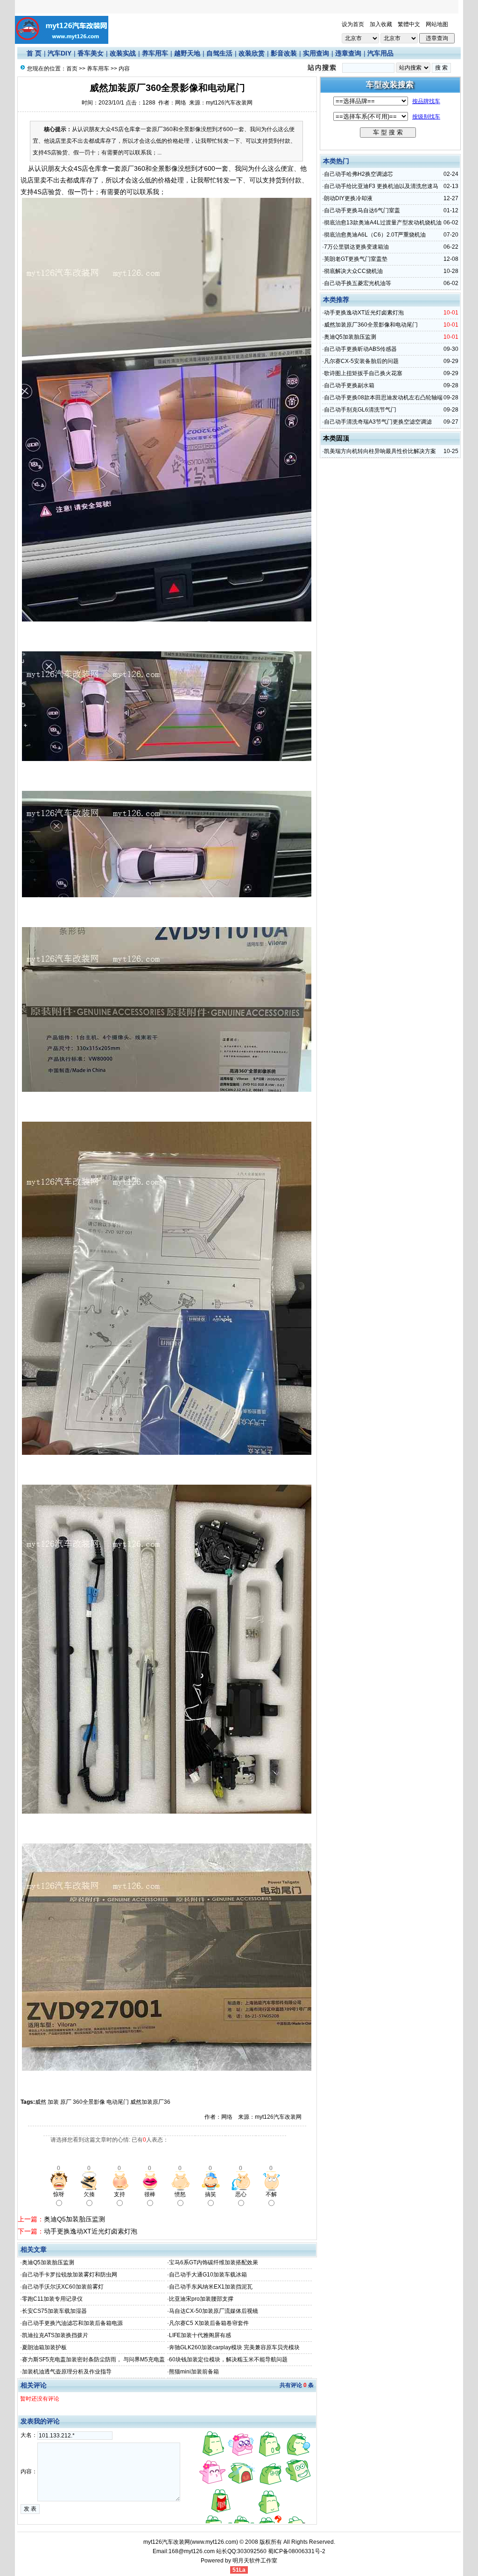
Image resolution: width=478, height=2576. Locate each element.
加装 (53, 2102)
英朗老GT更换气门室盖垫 (356, 259)
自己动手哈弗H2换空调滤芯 (358, 174)
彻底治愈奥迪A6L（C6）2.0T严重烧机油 (375, 235)
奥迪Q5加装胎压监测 (74, 2219)
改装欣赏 (252, 53)
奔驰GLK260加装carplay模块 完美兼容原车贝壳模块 (234, 2347)
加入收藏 (381, 24)
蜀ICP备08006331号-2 (297, 2551)
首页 (72, 69)
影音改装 (284, 53)
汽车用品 (380, 53)
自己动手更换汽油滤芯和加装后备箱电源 (72, 2323)
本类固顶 (336, 438)
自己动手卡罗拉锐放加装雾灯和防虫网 (70, 2275)
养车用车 (155, 53)
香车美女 (91, 53)
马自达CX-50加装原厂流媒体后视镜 (214, 2311)
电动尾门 (118, 2102)
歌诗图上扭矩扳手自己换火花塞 (363, 373)
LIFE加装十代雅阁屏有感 (200, 2335)
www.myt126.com (214, 2542)
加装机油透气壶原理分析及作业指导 (67, 2372)
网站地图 (437, 24)
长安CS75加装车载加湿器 (54, 2311)
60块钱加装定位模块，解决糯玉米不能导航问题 (228, 2360)
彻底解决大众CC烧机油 (353, 271)
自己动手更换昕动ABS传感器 (360, 349)
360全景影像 (89, 2102)
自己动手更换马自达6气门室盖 (362, 210)
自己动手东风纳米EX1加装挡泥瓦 (211, 2287)
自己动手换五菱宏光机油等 (358, 283)
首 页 (34, 53)
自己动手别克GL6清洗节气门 (360, 410)
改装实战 (123, 53)
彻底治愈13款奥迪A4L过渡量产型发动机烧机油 (383, 223)
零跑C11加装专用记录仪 (52, 2299)
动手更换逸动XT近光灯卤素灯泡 (91, 2231)
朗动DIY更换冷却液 (348, 198)
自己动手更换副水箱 (349, 385)
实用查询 (316, 53)
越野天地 (187, 53)
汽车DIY (60, 53)
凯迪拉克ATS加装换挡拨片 (55, 2335)
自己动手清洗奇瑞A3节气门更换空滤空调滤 (378, 422)
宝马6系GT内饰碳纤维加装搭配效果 (214, 2262)
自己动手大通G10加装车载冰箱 (208, 2275)
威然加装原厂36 (150, 2102)
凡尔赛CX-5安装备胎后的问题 (361, 361)
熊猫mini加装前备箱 (194, 2372)
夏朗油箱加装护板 (44, 2347)
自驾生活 (219, 53)
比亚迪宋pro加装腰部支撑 (201, 2299)
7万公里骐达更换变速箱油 (356, 247)
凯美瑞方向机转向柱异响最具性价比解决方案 (380, 451)
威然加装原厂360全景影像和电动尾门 (371, 325)
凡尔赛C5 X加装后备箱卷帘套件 (209, 2323)
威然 (41, 2102)
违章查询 (348, 53)
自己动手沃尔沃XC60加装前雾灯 (63, 2287)
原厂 (66, 2102)
